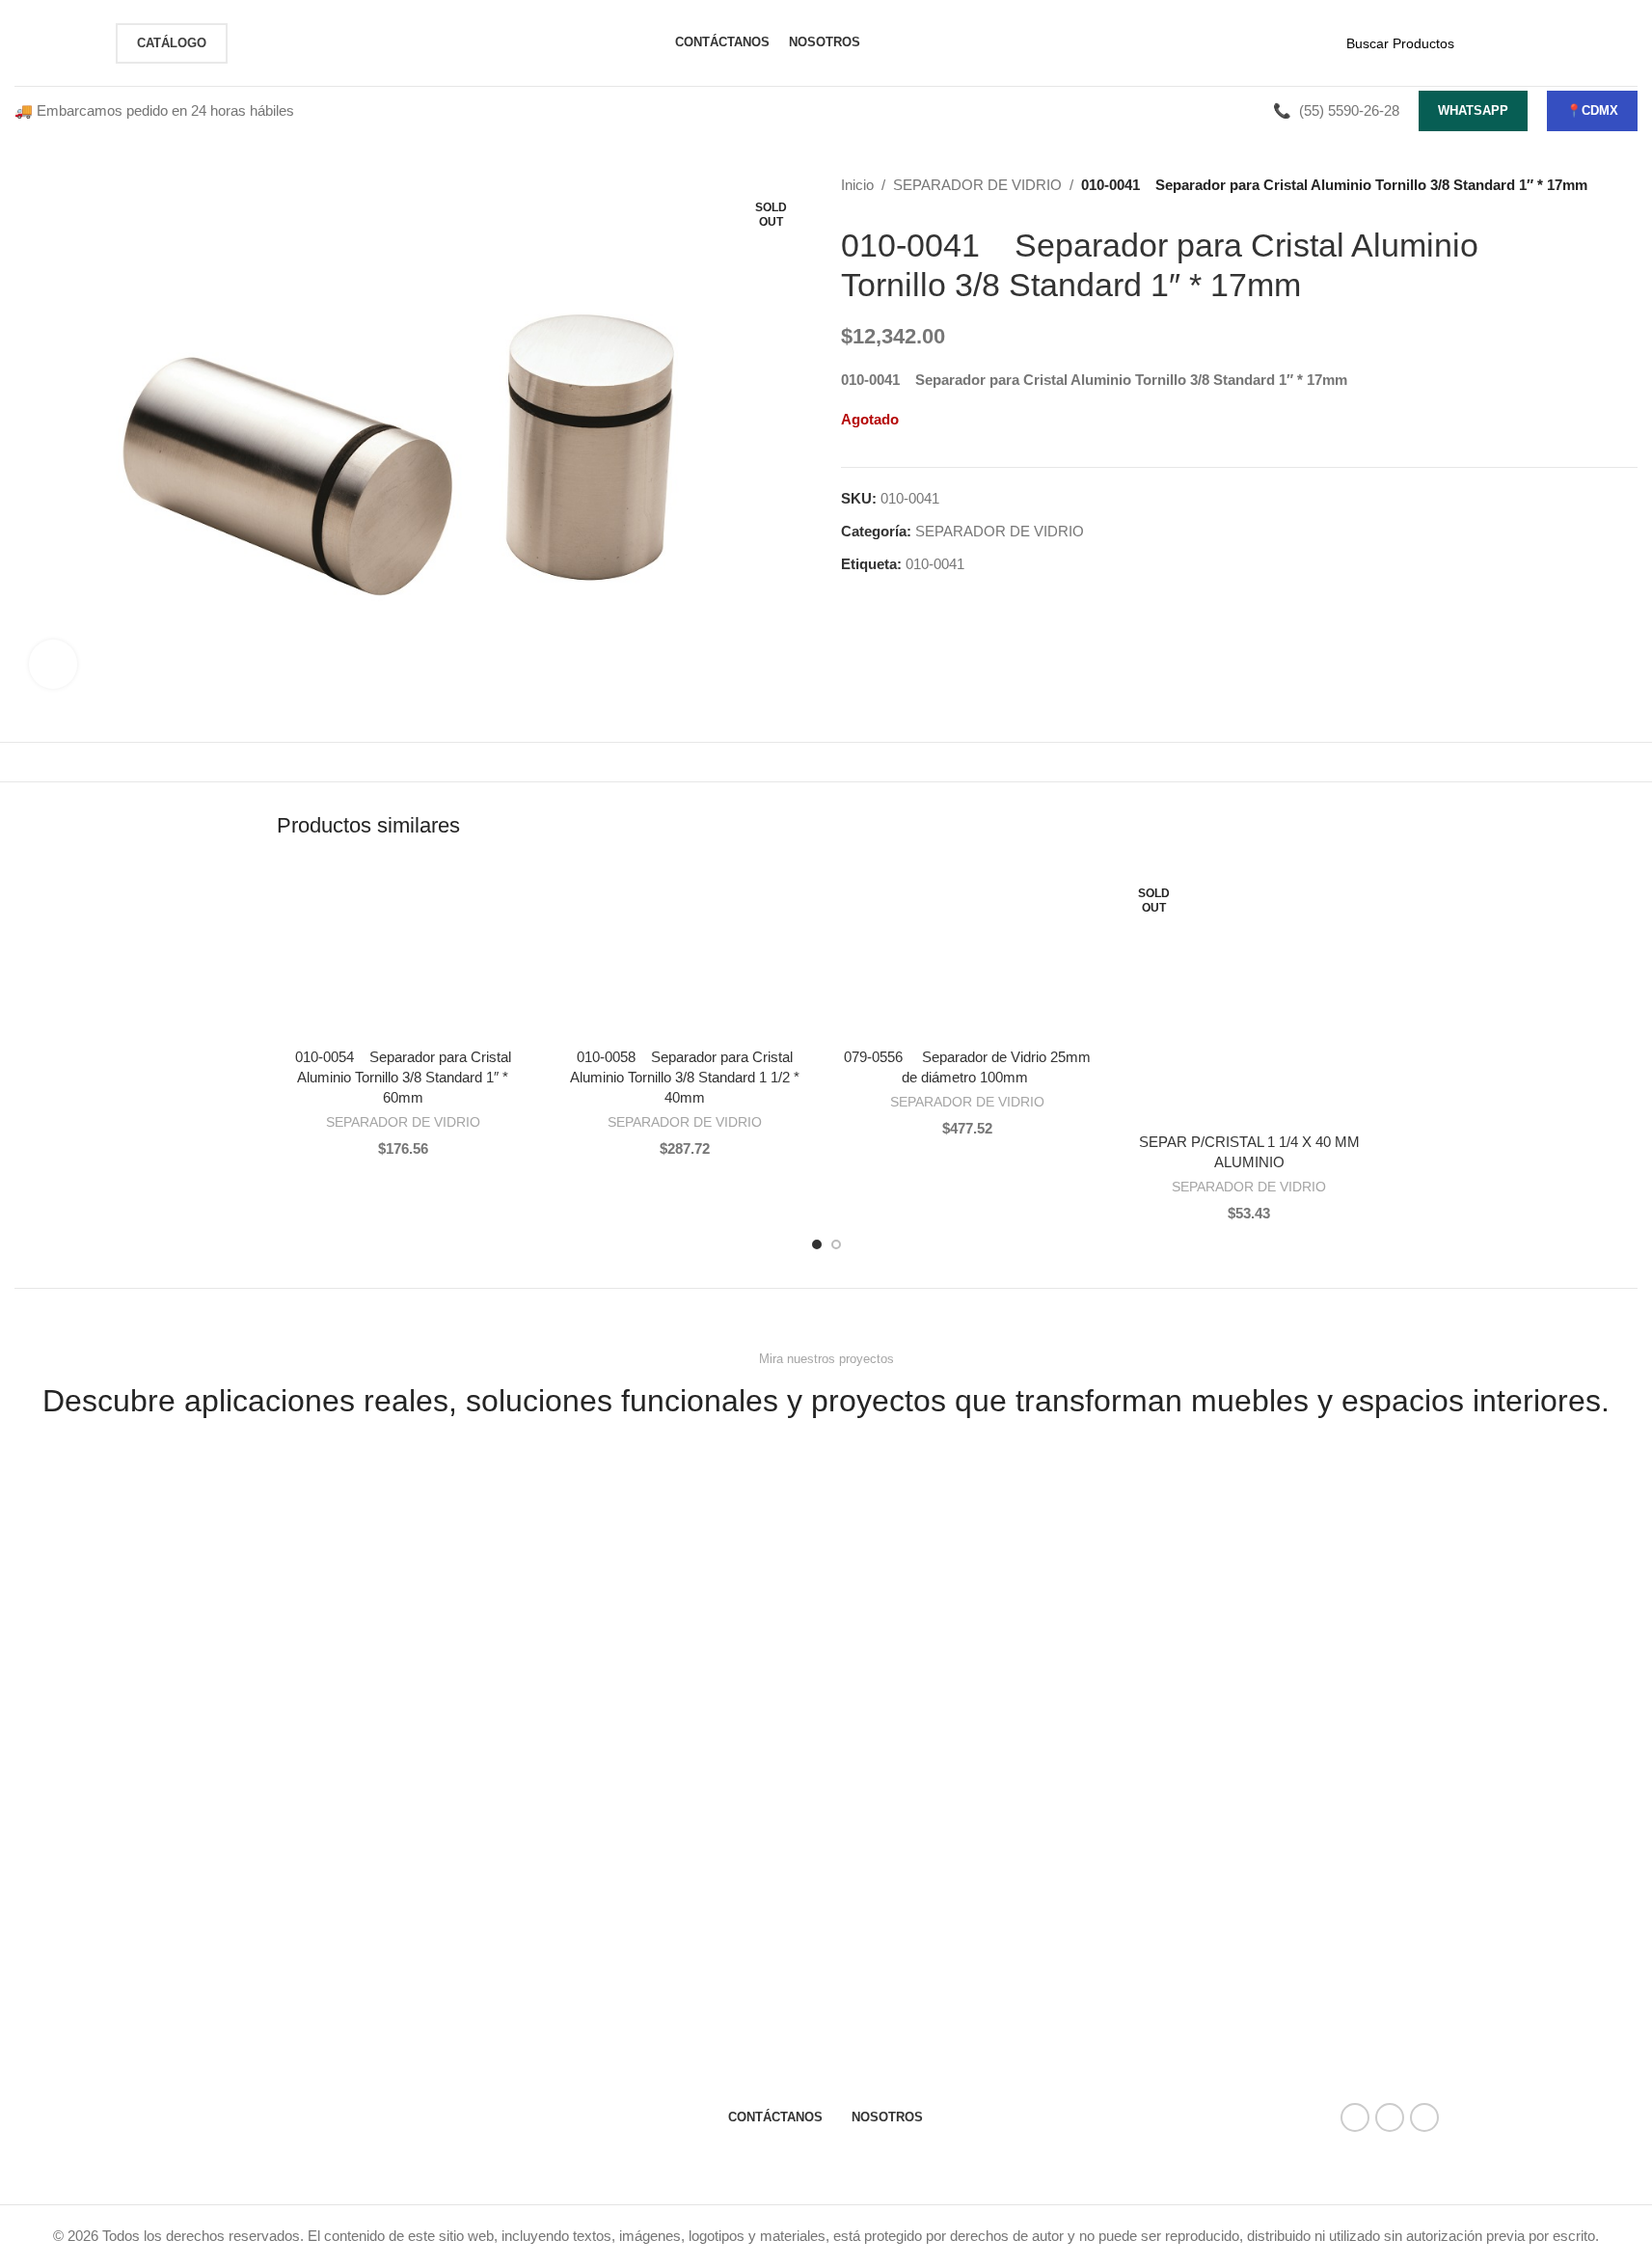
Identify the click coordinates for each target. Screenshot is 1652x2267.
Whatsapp (1473, 110)
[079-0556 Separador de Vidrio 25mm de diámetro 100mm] (968, 954)
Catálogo (172, 43)
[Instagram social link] (1390, 2117)
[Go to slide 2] (836, 1244)
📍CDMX (1592, 110)
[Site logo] (55, 41)
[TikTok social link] (1424, 2117)
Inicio (857, 185)
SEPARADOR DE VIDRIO (977, 185)
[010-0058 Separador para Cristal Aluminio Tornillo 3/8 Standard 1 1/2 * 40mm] (685, 954)
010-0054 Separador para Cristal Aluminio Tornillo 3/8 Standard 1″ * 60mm (403, 1077)
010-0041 (935, 564)
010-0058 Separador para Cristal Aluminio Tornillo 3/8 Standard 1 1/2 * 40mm (685, 1077)
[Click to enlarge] (53, 664)
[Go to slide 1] (817, 1244)
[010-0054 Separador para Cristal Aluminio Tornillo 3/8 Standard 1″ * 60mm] (404, 954)
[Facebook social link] (1355, 2117)
